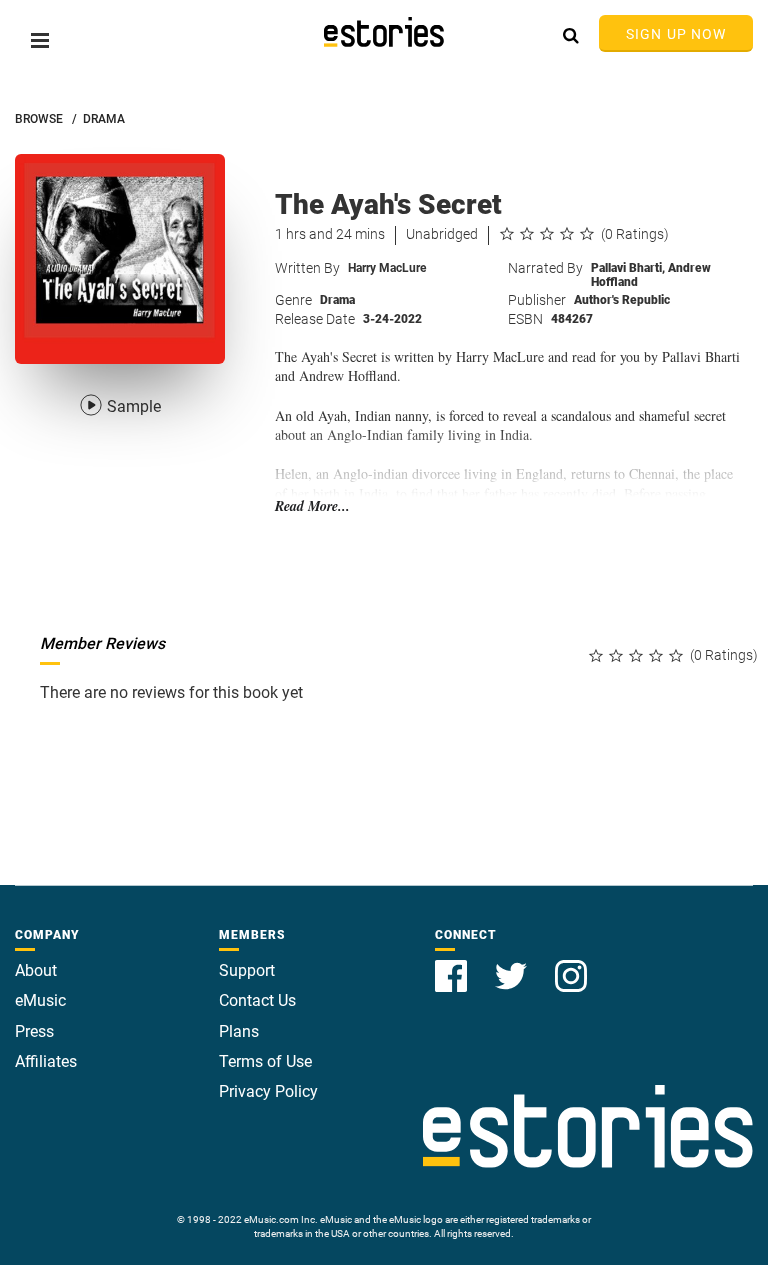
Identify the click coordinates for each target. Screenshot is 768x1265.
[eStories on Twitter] (513, 964)
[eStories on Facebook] (453, 964)
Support (247, 970)
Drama (337, 300)
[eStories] (384, 32)
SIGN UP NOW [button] (676, 34)
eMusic (40, 1000)
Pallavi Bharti (628, 268)
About (36, 970)
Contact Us (257, 1000)
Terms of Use (265, 1061)
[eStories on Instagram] (571, 964)
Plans (239, 1031)
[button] (40, 40)
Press (34, 1031)
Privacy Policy (268, 1091)
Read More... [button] (312, 506)
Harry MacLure (387, 268)
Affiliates (46, 1061)
